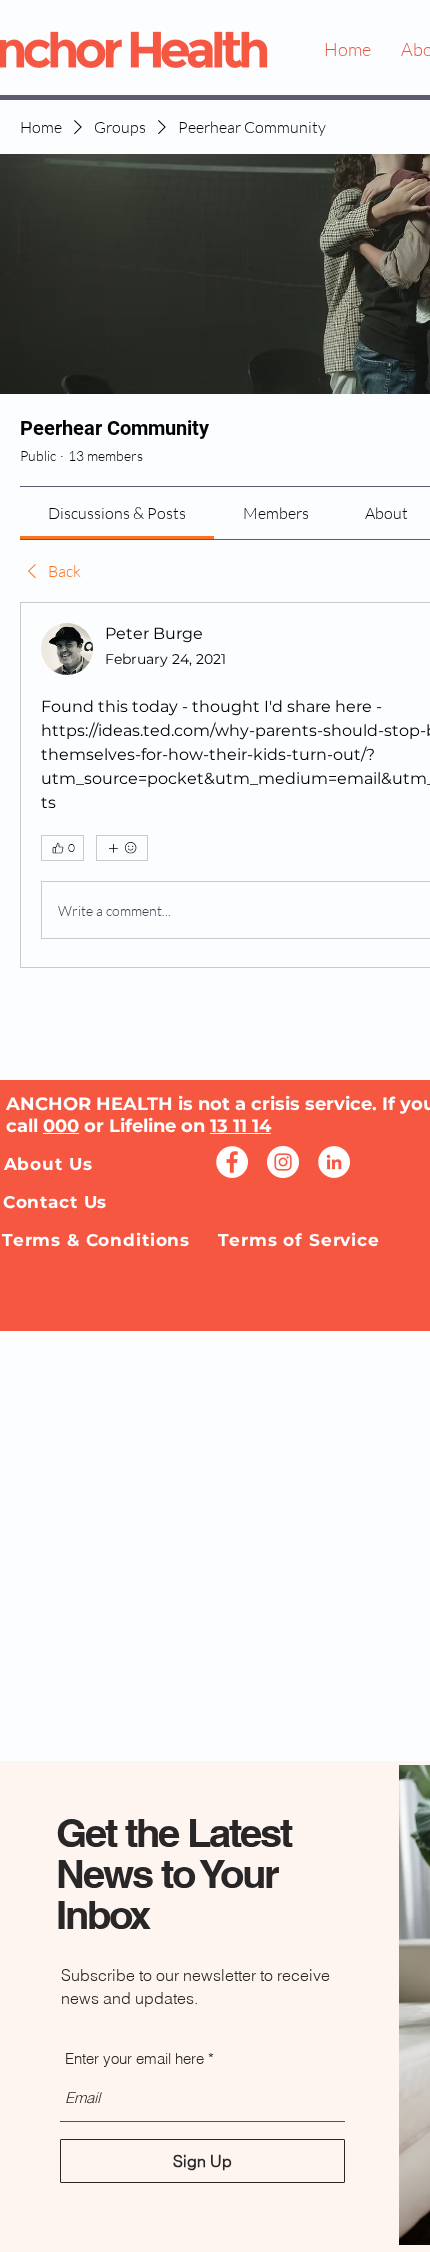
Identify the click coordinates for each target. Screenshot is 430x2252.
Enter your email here (134, 2058)
